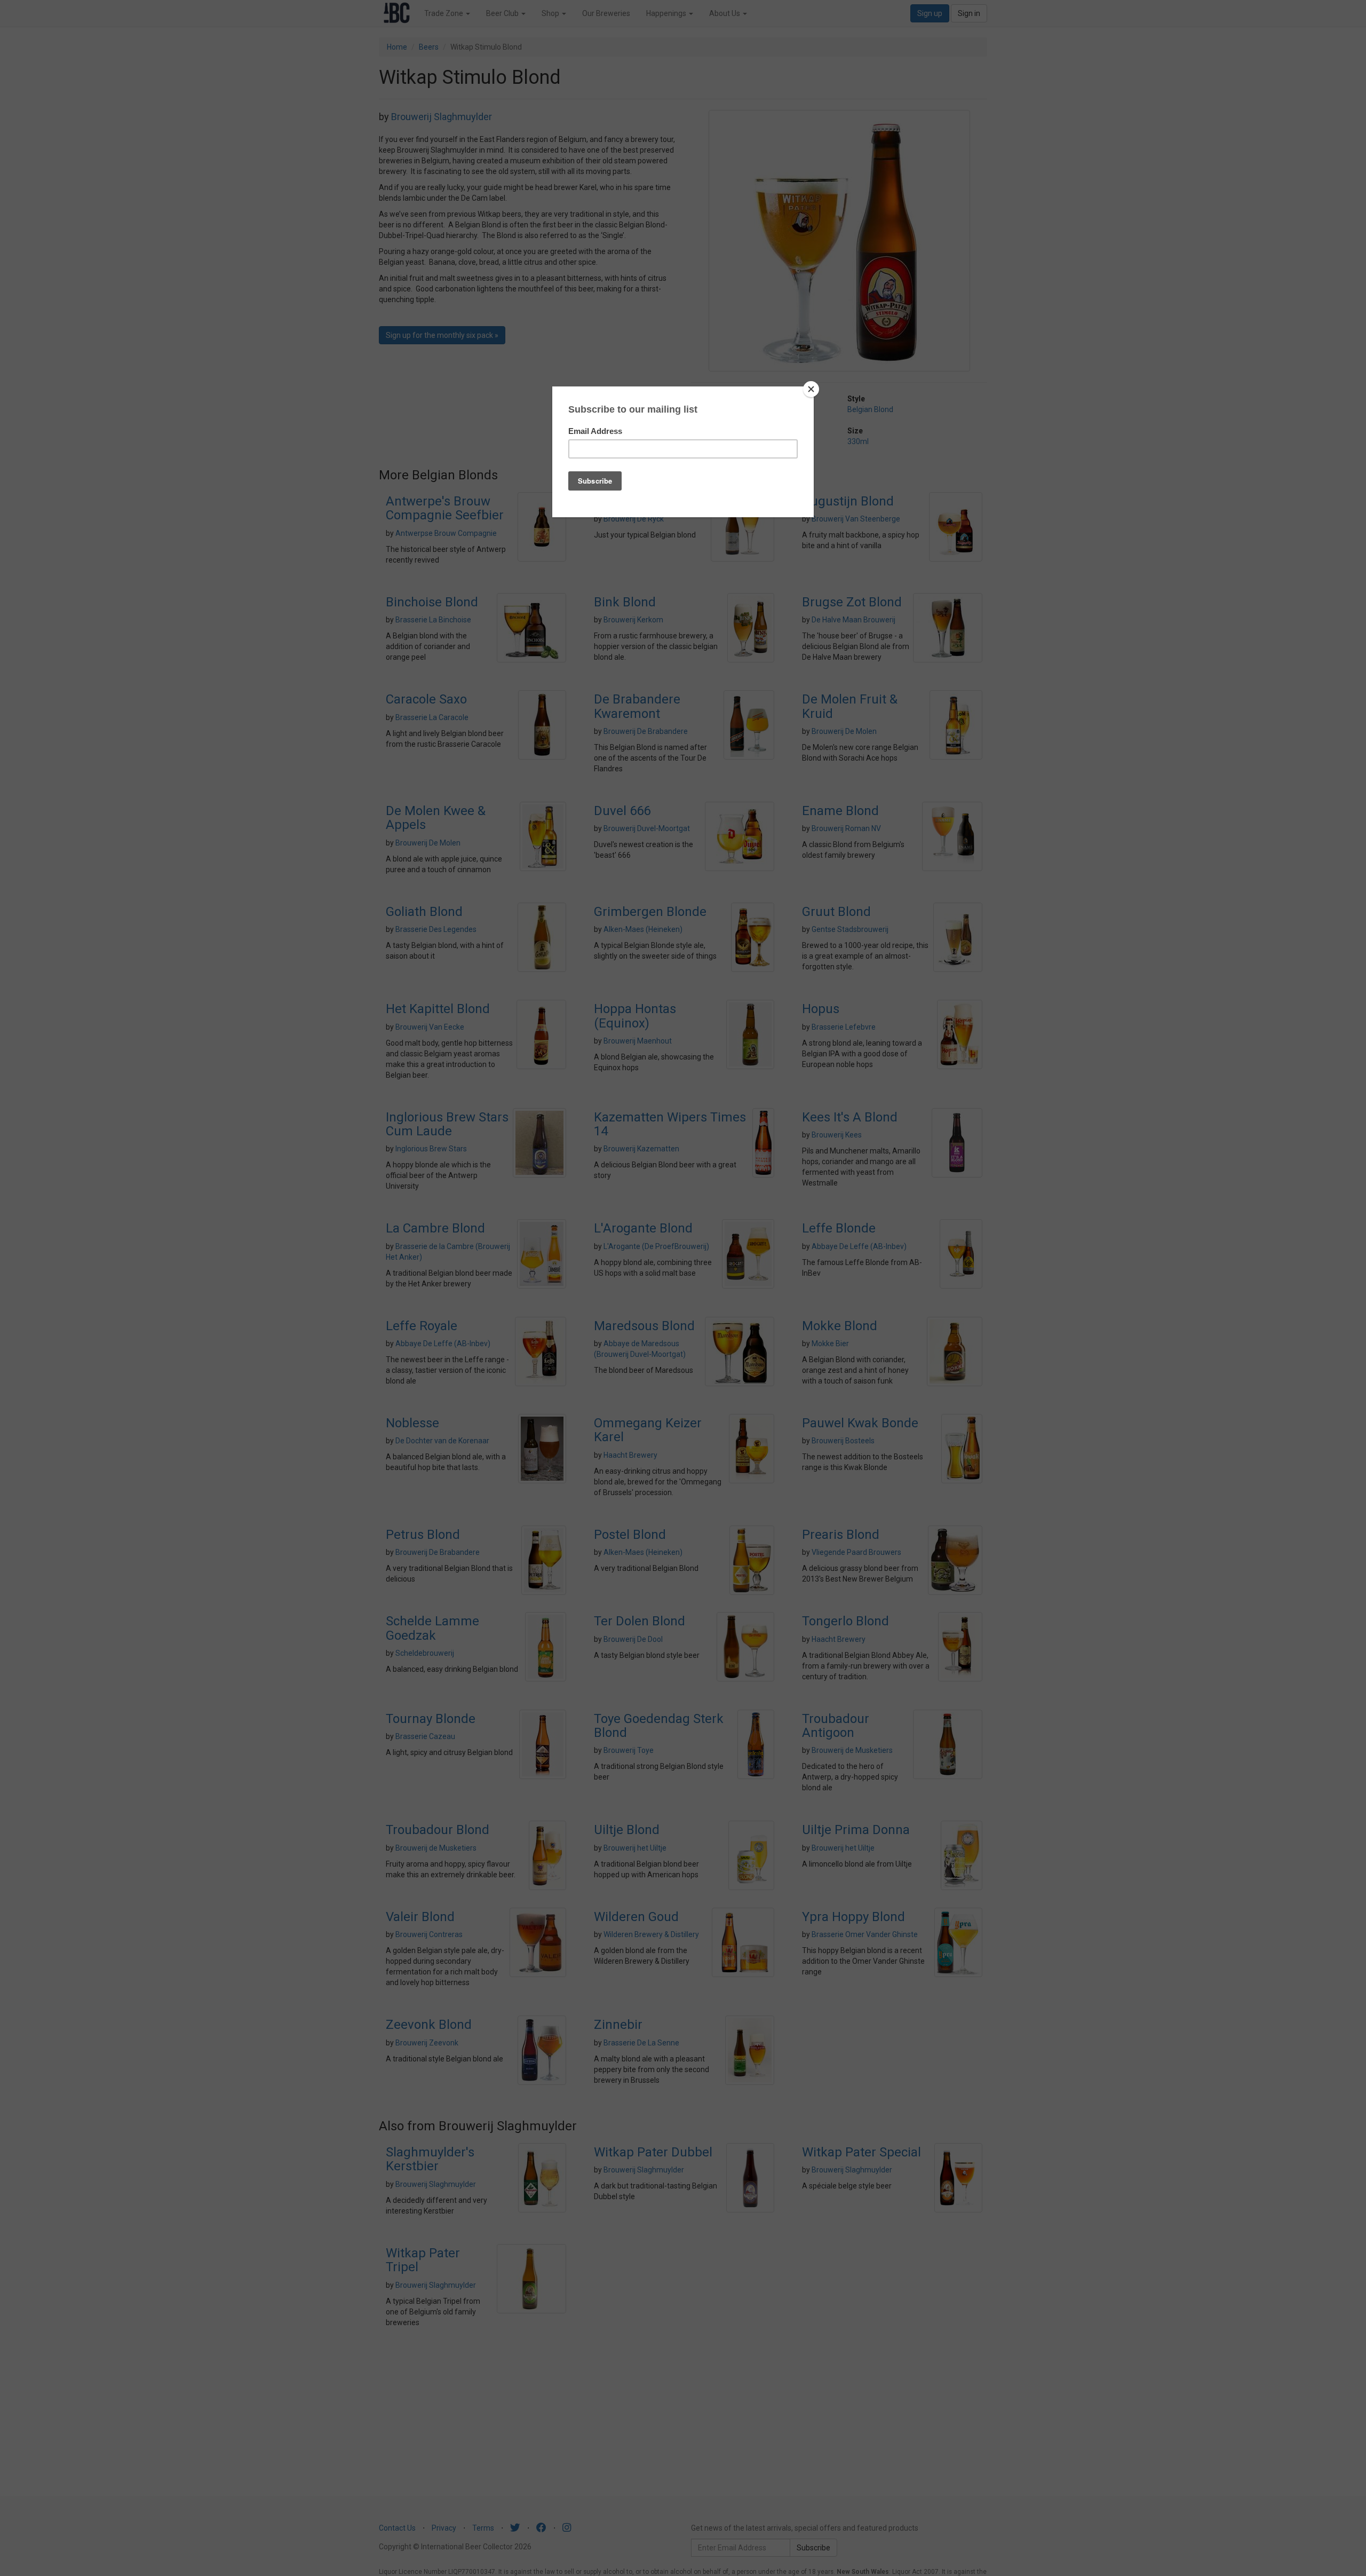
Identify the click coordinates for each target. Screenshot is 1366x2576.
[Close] (811, 389)
